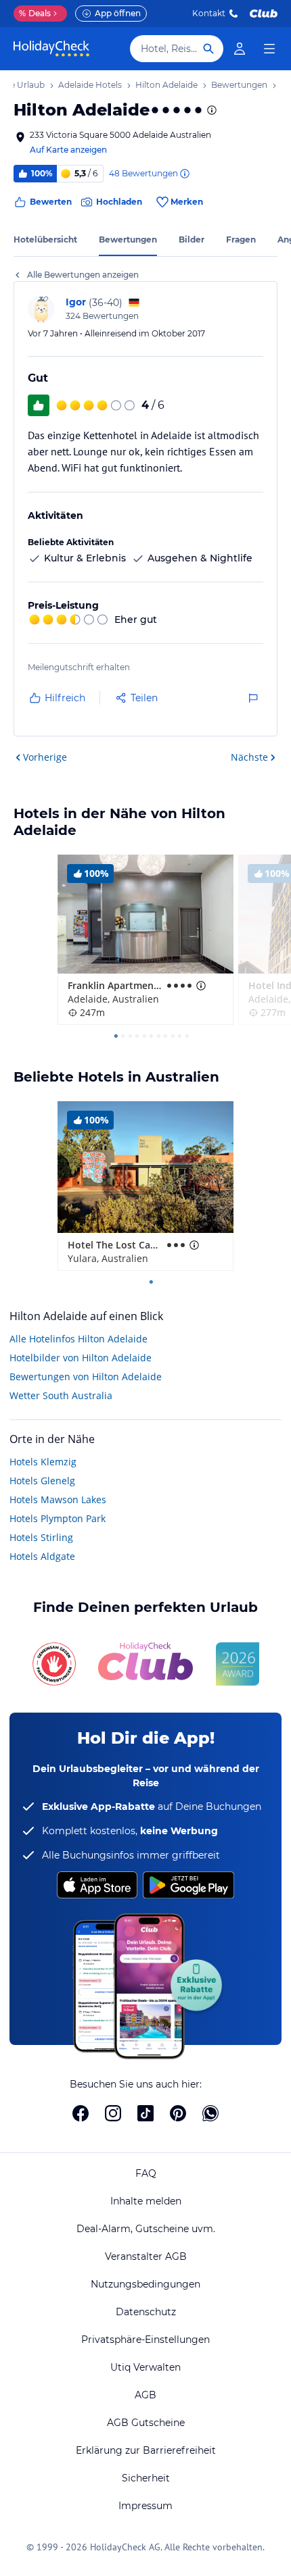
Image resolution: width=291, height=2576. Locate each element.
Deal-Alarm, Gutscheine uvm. (146, 2229)
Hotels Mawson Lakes (58, 1499)
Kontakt (209, 13)
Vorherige (45, 757)
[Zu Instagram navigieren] (113, 2113)
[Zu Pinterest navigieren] (178, 2113)
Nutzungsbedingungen (145, 2284)
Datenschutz (146, 2312)
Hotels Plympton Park (58, 1518)
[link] (240, 49)
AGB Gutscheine (146, 2423)
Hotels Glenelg (42, 1481)
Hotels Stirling (41, 1537)
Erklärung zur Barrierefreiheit (146, 2450)
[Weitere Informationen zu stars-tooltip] (210, 110)
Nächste (249, 757)
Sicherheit (146, 2478)
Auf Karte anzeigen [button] (68, 150)
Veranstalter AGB (146, 2256)
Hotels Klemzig (43, 1462)
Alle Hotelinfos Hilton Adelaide (79, 1339)
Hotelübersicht (45, 239)
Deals (35, 13)
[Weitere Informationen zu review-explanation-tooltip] (184, 174)
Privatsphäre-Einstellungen (145, 2340)
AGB (145, 2395)
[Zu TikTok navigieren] (145, 2113)
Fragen (241, 239)
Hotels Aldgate (42, 1556)
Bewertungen (128, 239)
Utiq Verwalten (145, 2367)
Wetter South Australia (61, 1395)
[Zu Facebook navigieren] (81, 2113)
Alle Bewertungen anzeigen (83, 275)
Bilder (192, 239)
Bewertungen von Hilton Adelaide (86, 1377)
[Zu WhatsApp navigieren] (210, 2113)
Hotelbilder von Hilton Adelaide (81, 1358)
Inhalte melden (146, 2201)
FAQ (146, 2173)
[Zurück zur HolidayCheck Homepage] (51, 49)
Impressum (145, 2506)
